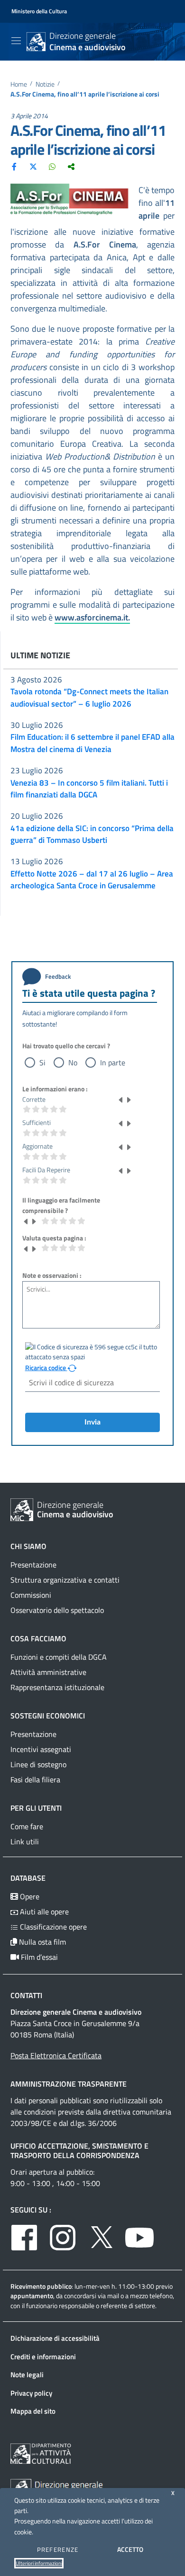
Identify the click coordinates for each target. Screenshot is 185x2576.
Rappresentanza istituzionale (57, 1687)
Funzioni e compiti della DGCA (59, 1657)
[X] (33, 166)
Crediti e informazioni (43, 2357)
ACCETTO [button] (130, 2549)
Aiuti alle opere (43, 1912)
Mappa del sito (33, 2411)
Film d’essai (38, 1957)
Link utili (25, 1841)
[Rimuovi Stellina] (121, 1099)
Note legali (27, 2375)
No (73, 1062)
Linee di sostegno (38, 1764)
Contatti (26, 1995)
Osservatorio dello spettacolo (57, 1610)
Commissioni (31, 1595)
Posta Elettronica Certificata (56, 2055)
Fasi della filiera (35, 1779)
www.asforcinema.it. (92, 617)
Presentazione (33, 1565)
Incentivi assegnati (41, 1749)
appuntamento (32, 2296)
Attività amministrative (48, 1672)
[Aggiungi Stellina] (129, 1099)
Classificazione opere (52, 1927)
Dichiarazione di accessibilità (55, 2338)
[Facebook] (14, 166)
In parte (113, 1062)
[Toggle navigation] (16, 41)
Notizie (45, 84)
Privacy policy (31, 2393)
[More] (71, 166)
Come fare (27, 1826)
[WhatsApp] (52, 166)
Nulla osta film (42, 1942)
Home (19, 84)
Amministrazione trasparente (69, 2084)
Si (42, 1062)
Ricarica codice (46, 1368)
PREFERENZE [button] (58, 2549)
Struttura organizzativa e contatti (65, 1580)
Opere (29, 1896)
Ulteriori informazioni (39, 2563)
